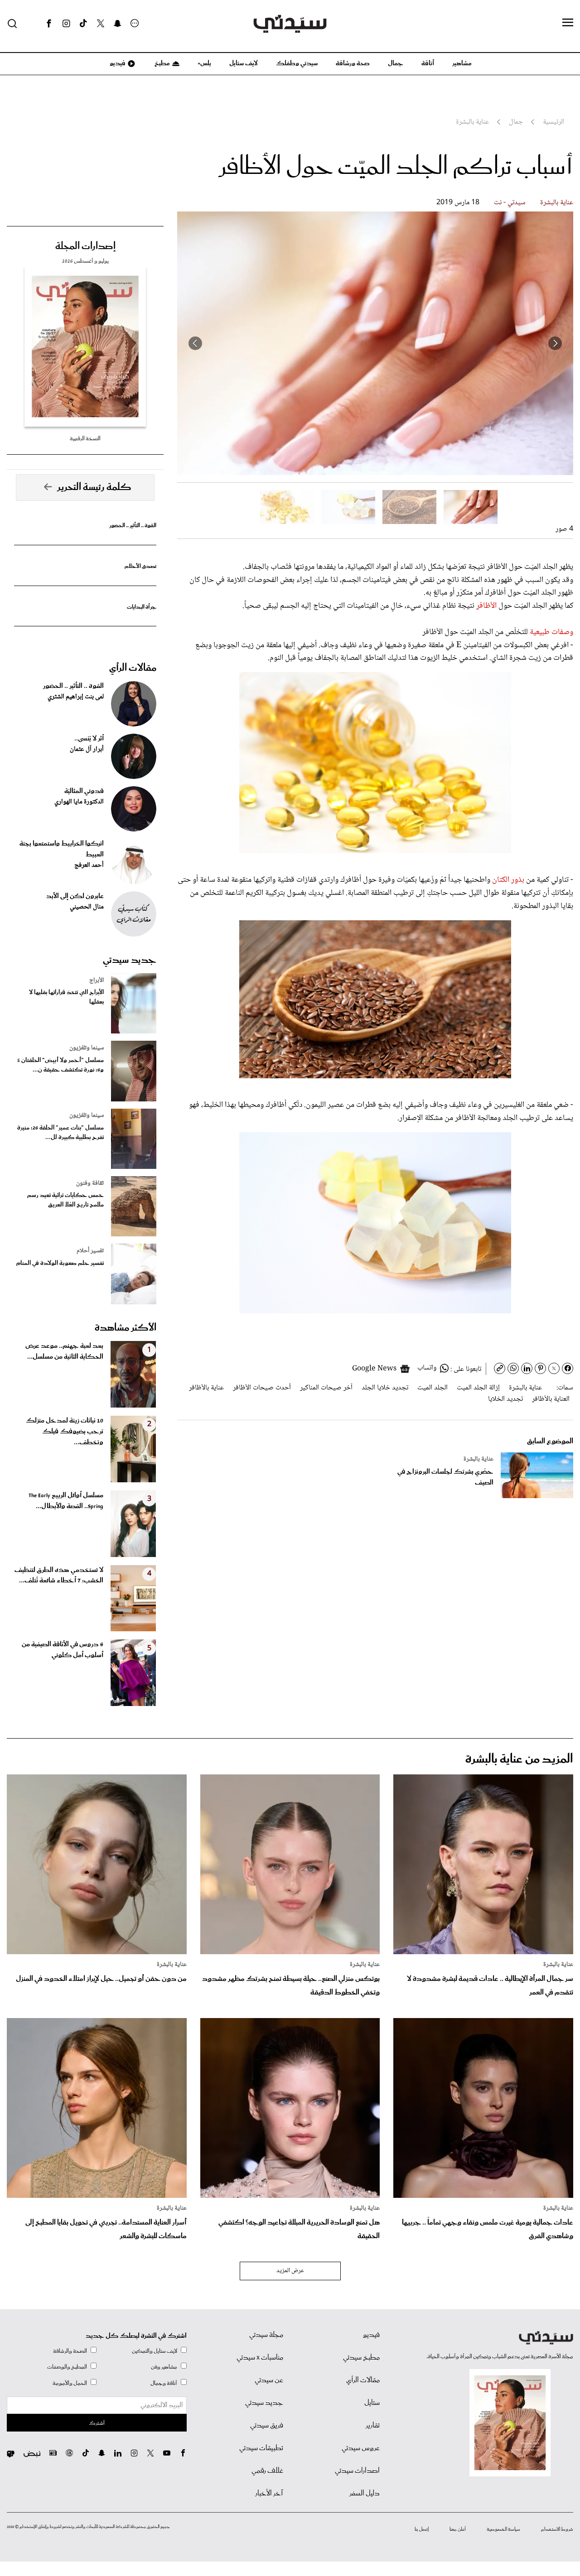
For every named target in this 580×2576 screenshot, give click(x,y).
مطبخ (162, 63)
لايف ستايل (244, 63)
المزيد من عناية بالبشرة (519, 1759)
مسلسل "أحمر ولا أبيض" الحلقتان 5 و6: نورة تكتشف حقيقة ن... (60, 1065)
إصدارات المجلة (85, 246)
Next (195, 343)
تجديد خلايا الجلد (385, 1388)
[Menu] (568, 23)
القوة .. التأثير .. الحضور (133, 526)
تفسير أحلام (90, 1251)
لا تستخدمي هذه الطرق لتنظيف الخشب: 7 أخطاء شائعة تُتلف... (59, 1576)
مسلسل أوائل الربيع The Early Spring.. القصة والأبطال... (66, 1501)
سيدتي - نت (510, 203)
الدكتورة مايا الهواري (79, 802)
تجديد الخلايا (505, 1399)
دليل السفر (365, 2494)
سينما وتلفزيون (87, 1048)
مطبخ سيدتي (361, 2358)
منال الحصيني (87, 907)
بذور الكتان (508, 880)
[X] (101, 24)
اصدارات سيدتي (357, 2471)
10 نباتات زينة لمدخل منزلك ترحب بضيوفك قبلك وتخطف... (65, 1432)
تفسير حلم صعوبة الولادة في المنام (60, 1263)
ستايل (372, 2403)
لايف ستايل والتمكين (155, 2351)
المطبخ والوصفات (67, 2367)
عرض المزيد (290, 2271)
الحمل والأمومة (70, 2383)
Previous (555, 343)
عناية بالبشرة (557, 203)
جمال (396, 63)
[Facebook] (49, 24)
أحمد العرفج (89, 865)
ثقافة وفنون (90, 1183)
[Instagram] (66, 24)
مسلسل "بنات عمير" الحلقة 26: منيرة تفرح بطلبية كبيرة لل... (60, 1133)
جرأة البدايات (142, 607)
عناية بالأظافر (206, 1388)
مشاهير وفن (164, 2367)
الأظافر (486, 606)
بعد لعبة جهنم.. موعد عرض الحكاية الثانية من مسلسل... (64, 1351)
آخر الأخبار (269, 2494)
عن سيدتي (269, 2380)
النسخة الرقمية (85, 439)
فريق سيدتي (267, 2426)
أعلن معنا (458, 2529)
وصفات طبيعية (551, 632)
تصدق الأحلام (140, 566)
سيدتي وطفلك (297, 63)
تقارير (373, 2426)
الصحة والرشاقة (70, 2351)
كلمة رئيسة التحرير (94, 487)
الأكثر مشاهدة (126, 1328)
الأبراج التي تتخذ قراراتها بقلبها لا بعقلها (66, 997)
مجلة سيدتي (266, 2335)
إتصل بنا (422, 2529)
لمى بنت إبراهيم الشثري (76, 697)
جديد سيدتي (130, 960)
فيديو (117, 63)
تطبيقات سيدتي (261, 2448)
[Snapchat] (118, 24)
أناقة (428, 63)
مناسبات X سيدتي (260, 2358)
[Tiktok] (83, 24)
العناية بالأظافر (551, 1399)
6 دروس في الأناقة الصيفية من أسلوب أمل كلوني (63, 1650)
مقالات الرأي (133, 668)
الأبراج (97, 980)
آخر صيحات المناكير (326, 1388)
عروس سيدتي (361, 2448)
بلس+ (204, 63)
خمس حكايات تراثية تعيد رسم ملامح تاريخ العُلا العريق (65, 1200)
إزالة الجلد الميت (478, 1388)
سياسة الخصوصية (503, 2529)
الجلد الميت (433, 1388)
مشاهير (462, 63)
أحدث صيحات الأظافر (262, 1388)
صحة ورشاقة (353, 63)
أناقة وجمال (164, 2383)
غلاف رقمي (267, 2471)
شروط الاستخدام (557, 2529)
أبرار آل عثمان (87, 750)
